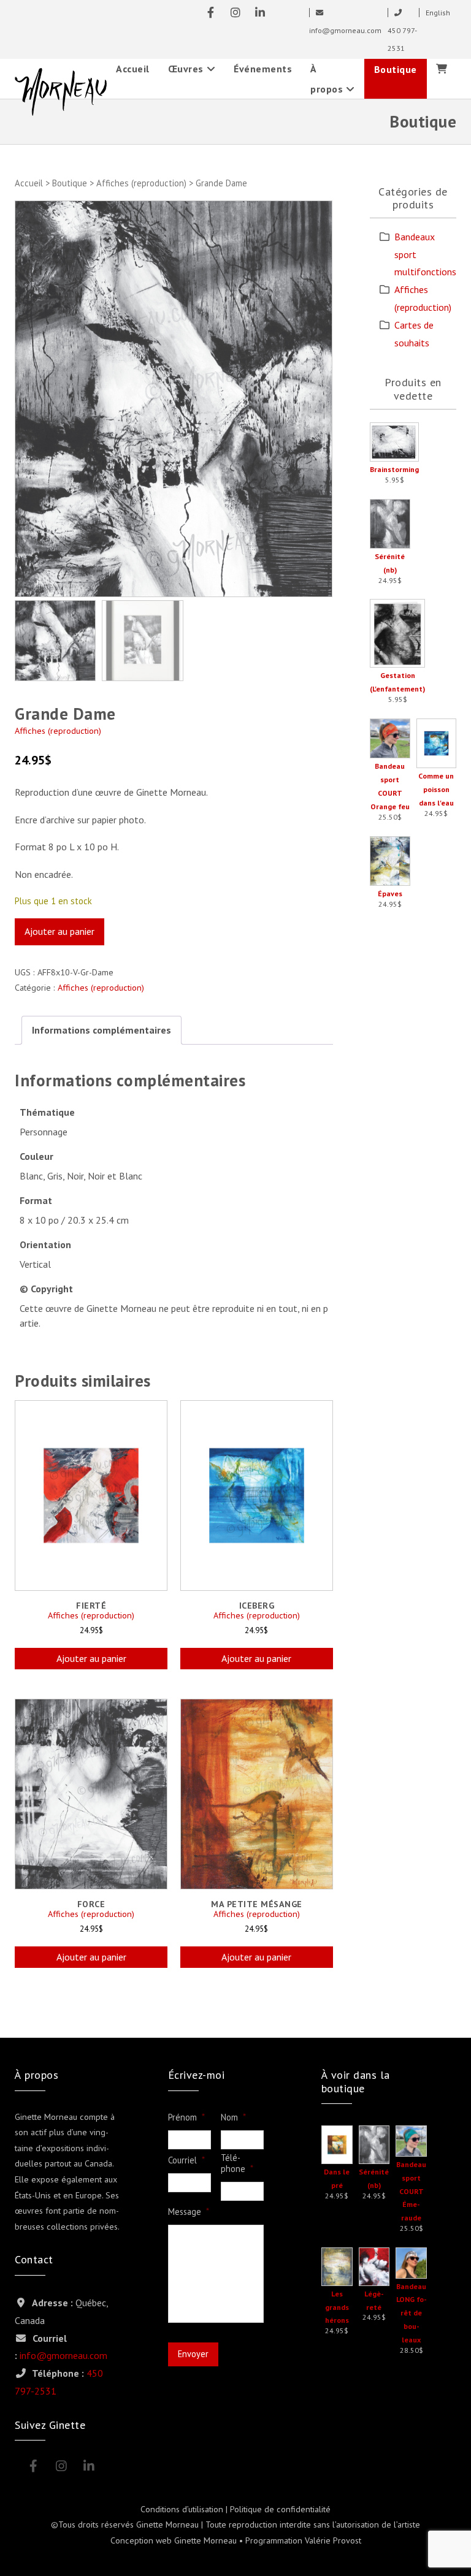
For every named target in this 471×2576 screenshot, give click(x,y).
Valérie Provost (333, 2540)
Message (189, 2212)
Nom (233, 2117)
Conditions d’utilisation (182, 2509)
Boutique (396, 69)
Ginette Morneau (205, 2540)
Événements (263, 69)
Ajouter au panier (59, 931)
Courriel (186, 2160)
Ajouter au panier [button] (91, 1658)
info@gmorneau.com (63, 2355)
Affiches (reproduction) (141, 183)
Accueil (133, 69)
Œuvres (186, 69)
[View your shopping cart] (442, 69)
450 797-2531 (402, 39)
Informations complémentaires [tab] (101, 1030)
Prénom (186, 2117)
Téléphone (237, 2164)
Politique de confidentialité (280, 2509)
